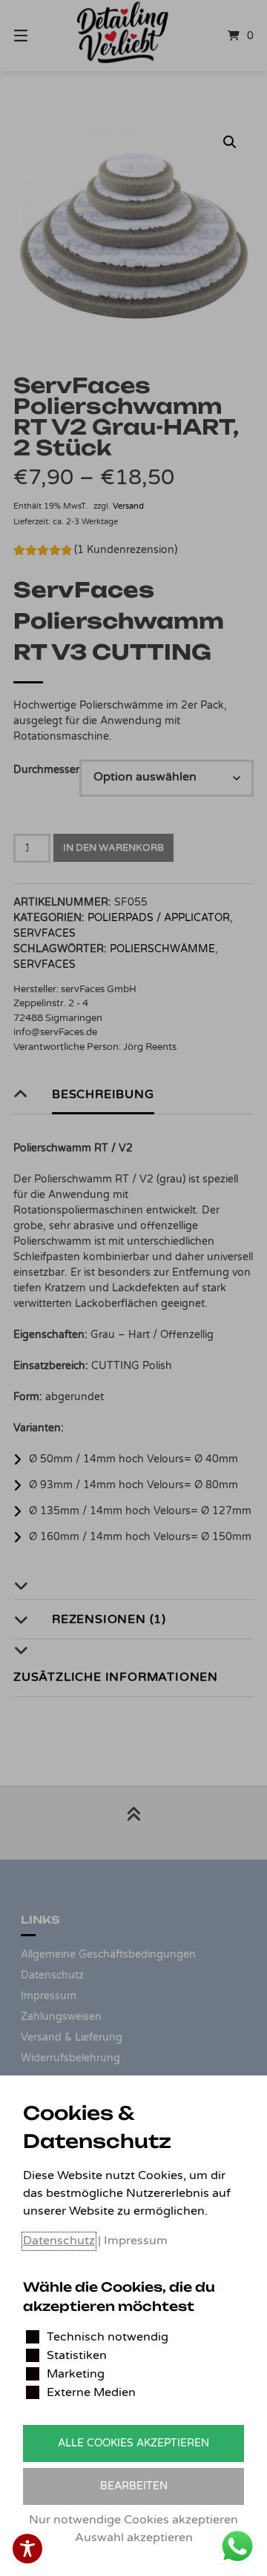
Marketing (76, 2374)
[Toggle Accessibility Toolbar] (27, 2549)
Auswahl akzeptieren (134, 2537)
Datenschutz (59, 2241)
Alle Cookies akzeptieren (133, 2443)
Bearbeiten (134, 2486)
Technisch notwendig (108, 2337)
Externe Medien (91, 2392)
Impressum (136, 2241)
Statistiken (77, 2355)
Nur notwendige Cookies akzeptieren (133, 2520)
